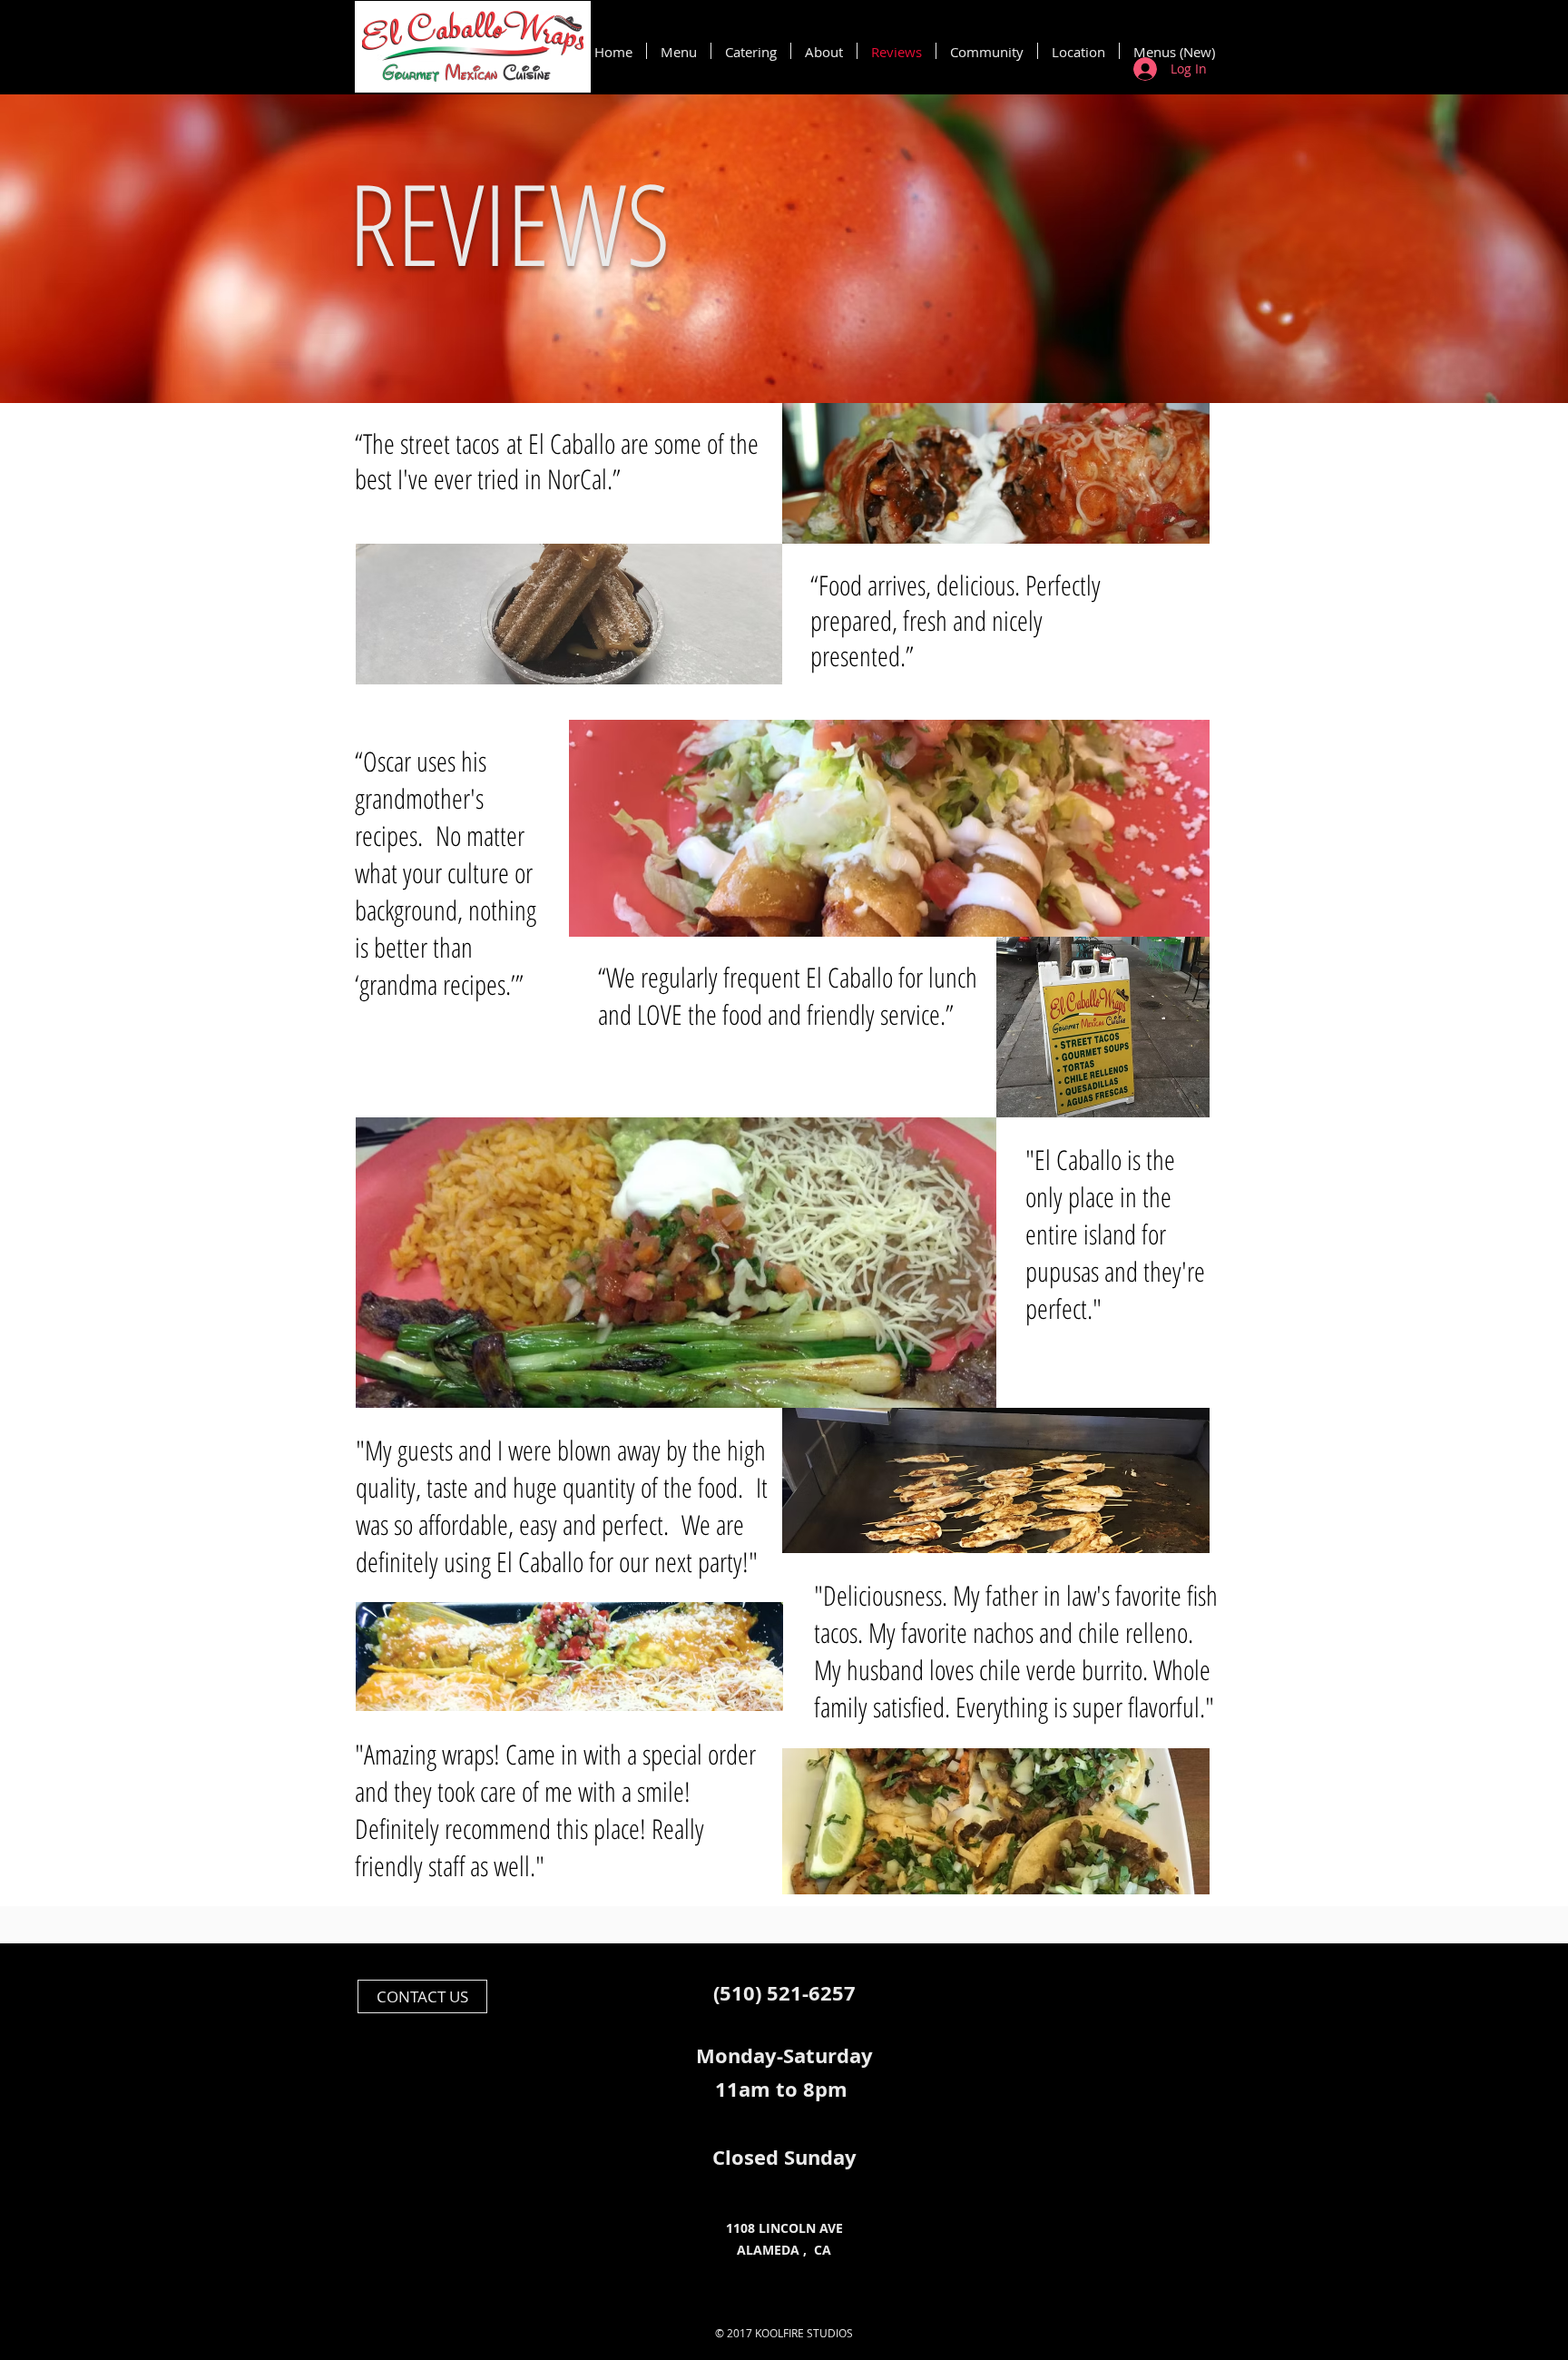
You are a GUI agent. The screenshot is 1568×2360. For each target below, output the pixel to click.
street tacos (453, 443)
